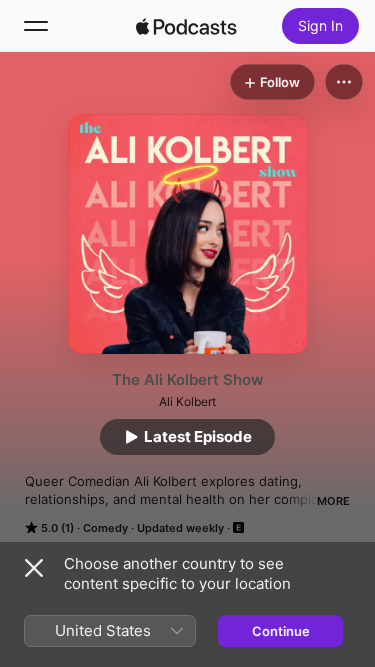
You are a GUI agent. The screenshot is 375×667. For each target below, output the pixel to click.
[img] (187, 26)
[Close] (34, 568)
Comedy (105, 528)
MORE (333, 501)
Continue (281, 631)
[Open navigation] (36, 26)
